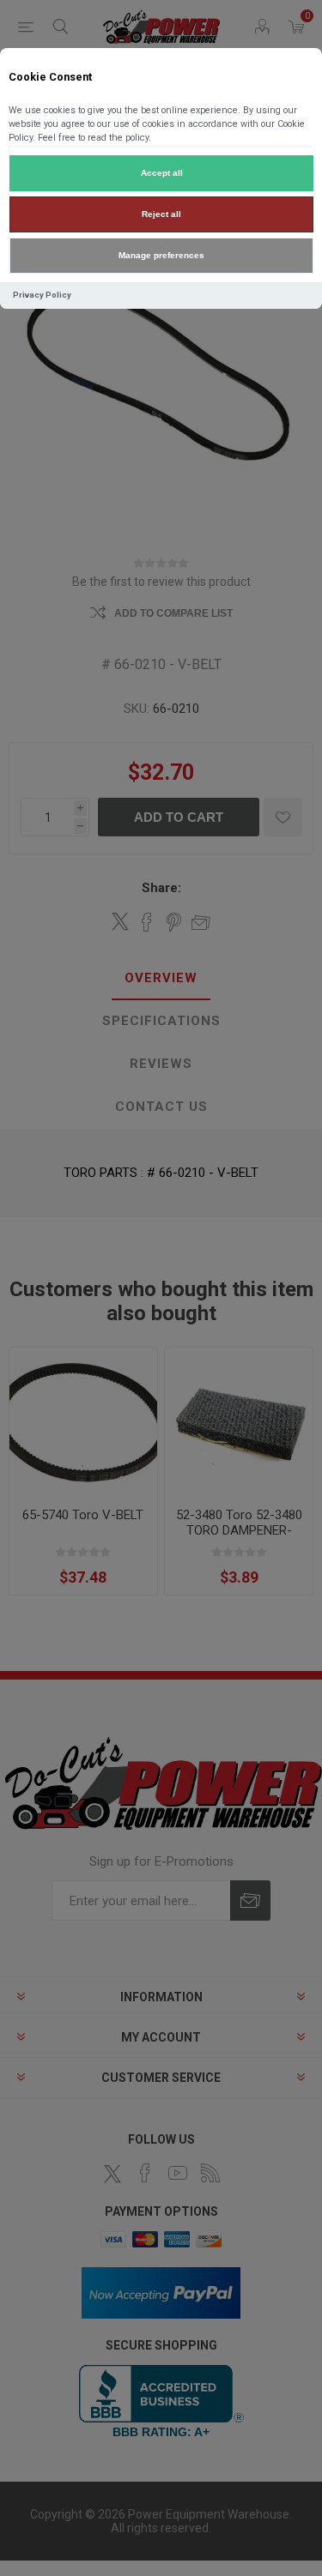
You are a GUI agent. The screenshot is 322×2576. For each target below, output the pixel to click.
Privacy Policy (42, 295)
